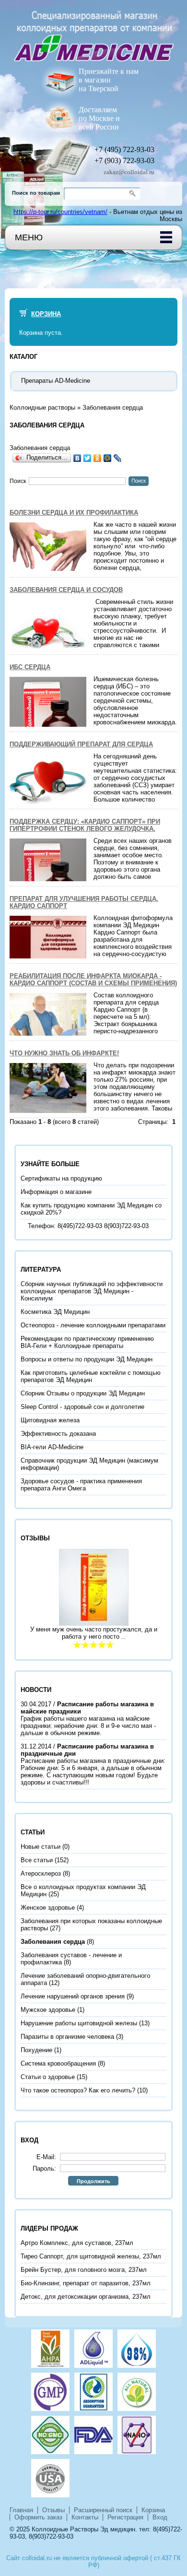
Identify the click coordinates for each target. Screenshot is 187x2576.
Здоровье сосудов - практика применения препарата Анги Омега (81, 1485)
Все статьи (37, 1860)
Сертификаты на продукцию (61, 1178)
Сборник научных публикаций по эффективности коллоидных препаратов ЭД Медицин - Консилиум (92, 1291)
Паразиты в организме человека (67, 2037)
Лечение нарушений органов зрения (73, 1996)
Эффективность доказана (58, 1434)
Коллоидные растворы (42, 408)
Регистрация (125, 2517)
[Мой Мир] (108, 458)
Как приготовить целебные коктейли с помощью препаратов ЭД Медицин (91, 1376)
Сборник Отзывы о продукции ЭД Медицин (83, 1393)
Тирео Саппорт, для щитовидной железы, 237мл (91, 2256)
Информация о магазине (56, 1192)
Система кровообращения (58, 2063)
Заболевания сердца (113, 408)
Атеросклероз (41, 1873)
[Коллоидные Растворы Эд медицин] (93, 31)
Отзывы (53, 2510)
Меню (29, 237)
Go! (134, 194)
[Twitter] (88, 458)
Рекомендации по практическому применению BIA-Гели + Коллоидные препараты (87, 1342)
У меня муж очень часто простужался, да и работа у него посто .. (94, 1633)
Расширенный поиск (103, 2510)
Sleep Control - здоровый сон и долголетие (82, 1407)
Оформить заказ (38, 2517)
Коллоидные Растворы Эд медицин (83, 2529)
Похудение (36, 2050)
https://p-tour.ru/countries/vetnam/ (60, 212)
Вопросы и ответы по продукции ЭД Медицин (87, 1359)
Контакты (85, 2517)
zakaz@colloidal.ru (129, 172)
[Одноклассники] (98, 458)
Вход (160, 2517)
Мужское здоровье (48, 2010)
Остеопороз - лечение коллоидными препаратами (93, 1325)
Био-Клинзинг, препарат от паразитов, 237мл (86, 2283)
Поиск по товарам (36, 193)
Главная (21, 2510)
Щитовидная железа (50, 1420)
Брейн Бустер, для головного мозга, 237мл (84, 2270)
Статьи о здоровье (48, 2077)
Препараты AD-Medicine (56, 381)
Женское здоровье (48, 1908)
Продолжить (93, 2181)
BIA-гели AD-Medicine (52, 1447)
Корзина (46, 314)
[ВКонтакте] (77, 458)
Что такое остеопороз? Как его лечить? (78, 2090)
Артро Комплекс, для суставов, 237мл (77, 2243)
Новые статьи (41, 1847)
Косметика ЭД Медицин (55, 1312)
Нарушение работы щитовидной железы (79, 2023)
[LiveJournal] (118, 458)
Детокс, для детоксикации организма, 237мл (86, 2297)
